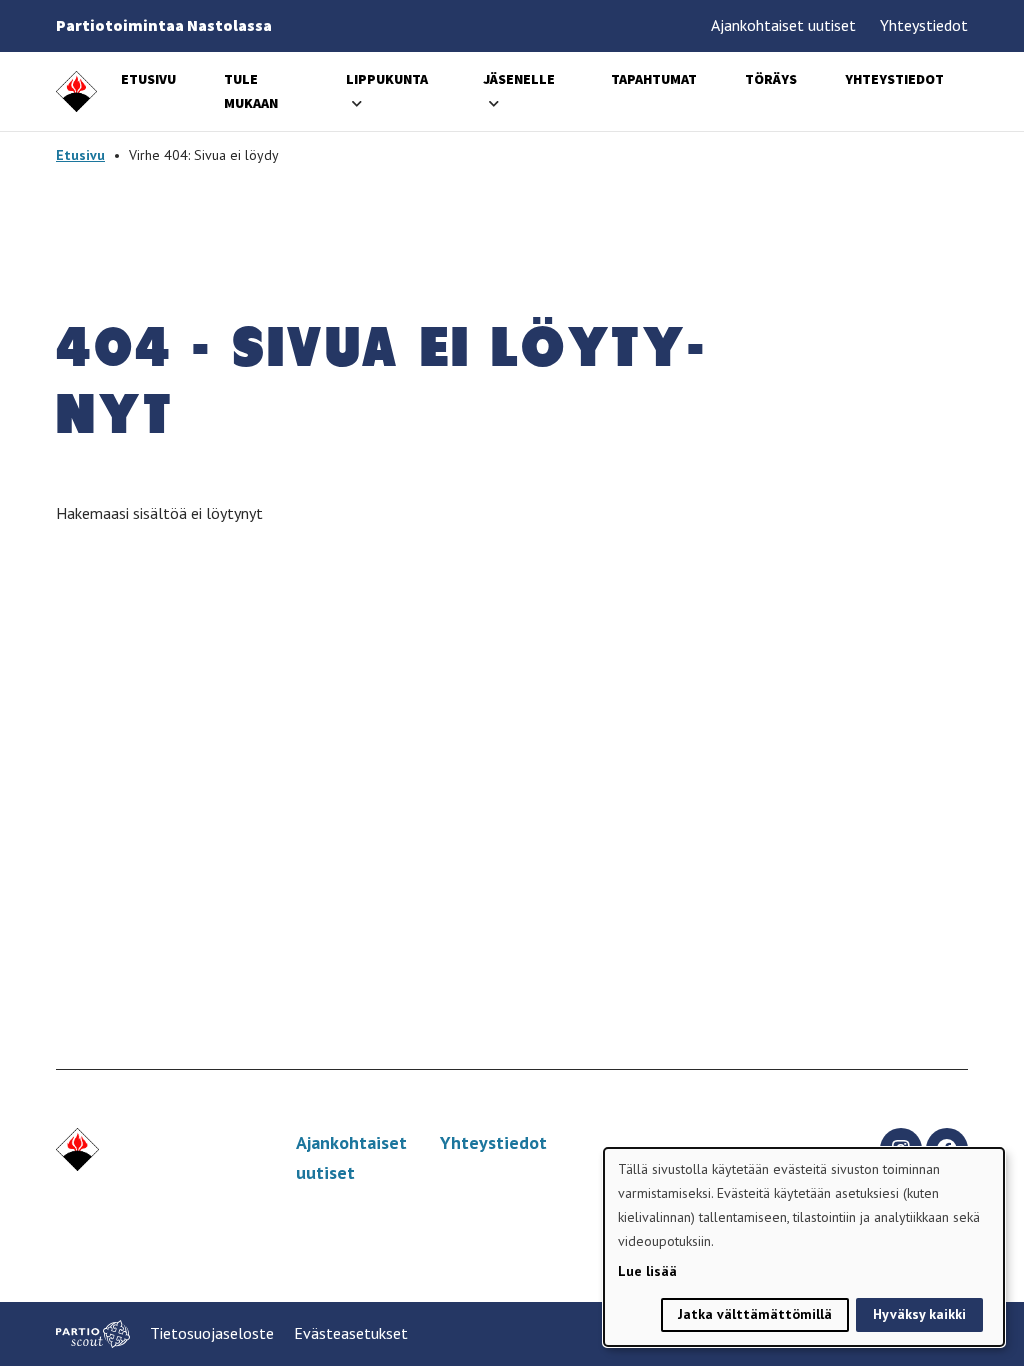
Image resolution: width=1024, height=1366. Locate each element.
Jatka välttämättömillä (755, 1314)
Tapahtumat (654, 79)
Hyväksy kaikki (919, 1314)
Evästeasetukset (351, 1333)
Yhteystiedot (924, 25)
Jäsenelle (519, 79)
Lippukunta (387, 79)
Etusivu (148, 79)
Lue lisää (647, 1271)
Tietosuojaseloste (212, 1333)
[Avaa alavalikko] (357, 103)
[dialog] (804, 1247)
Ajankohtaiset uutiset (783, 25)
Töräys (771, 79)
